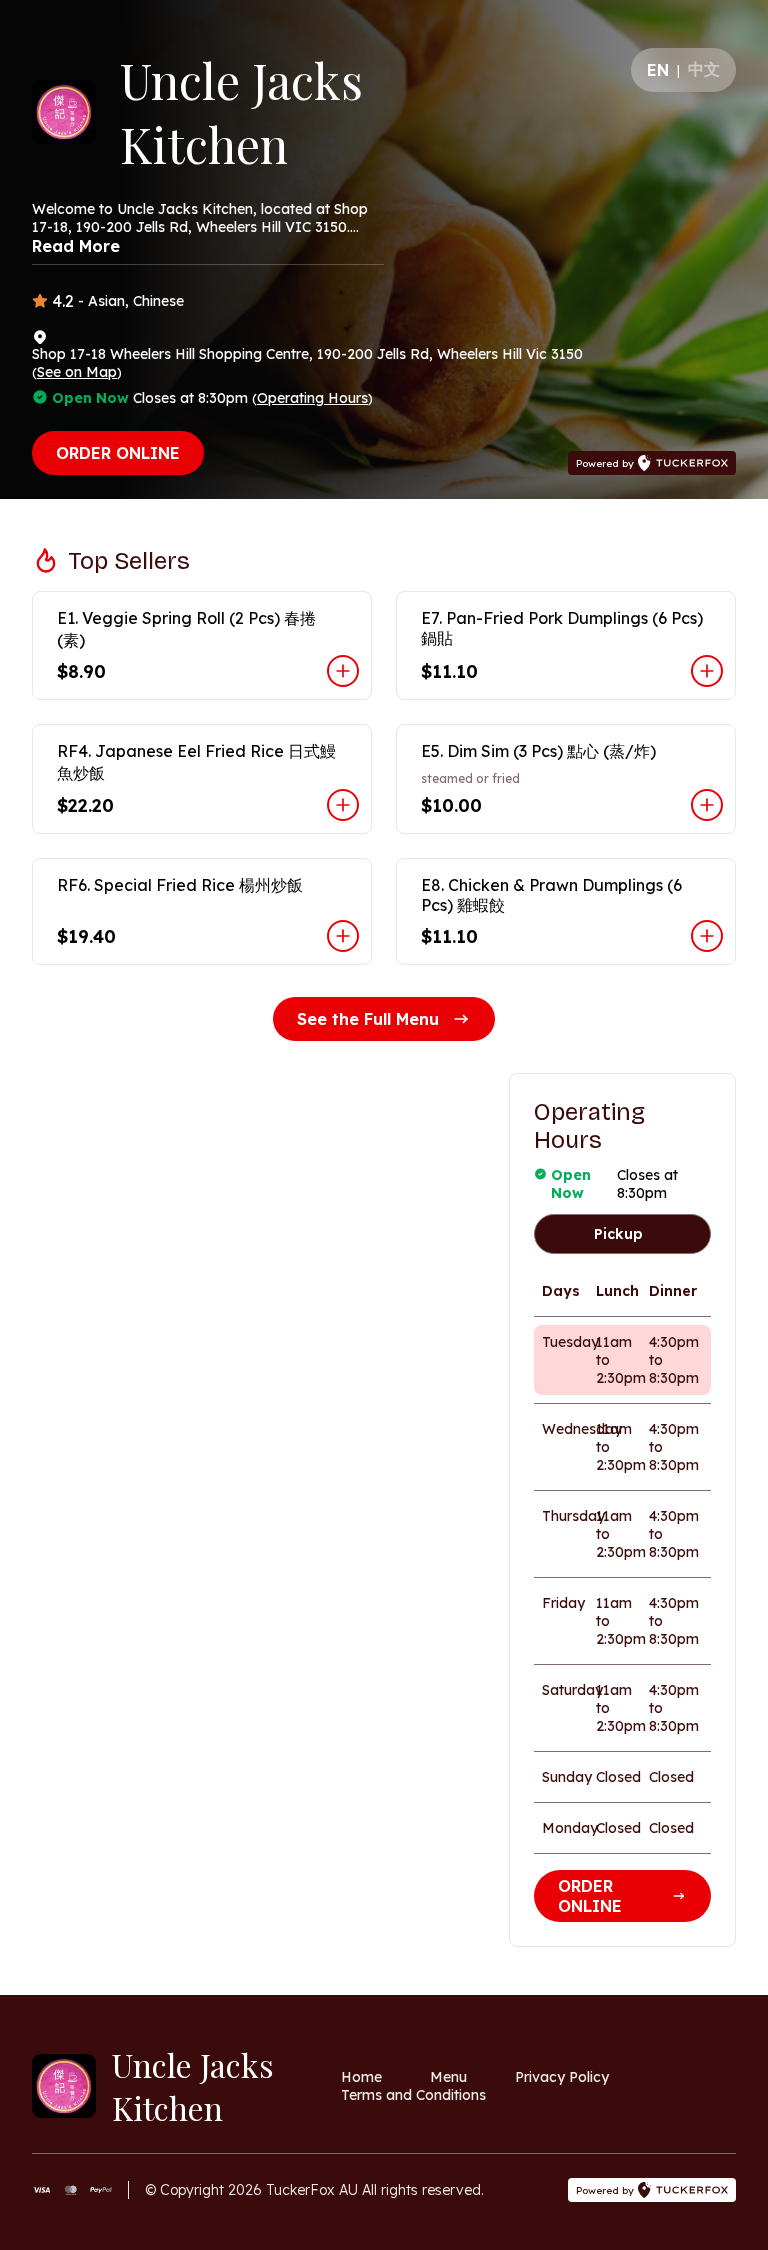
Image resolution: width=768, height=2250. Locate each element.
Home (361, 2077)
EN (658, 70)
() (77, 372)
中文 (704, 69)
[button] (202, 645)
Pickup (618, 1234)
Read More (76, 246)
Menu (448, 2077)
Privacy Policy (562, 2077)
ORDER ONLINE (118, 453)
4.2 (63, 301)
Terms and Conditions (413, 2095)
